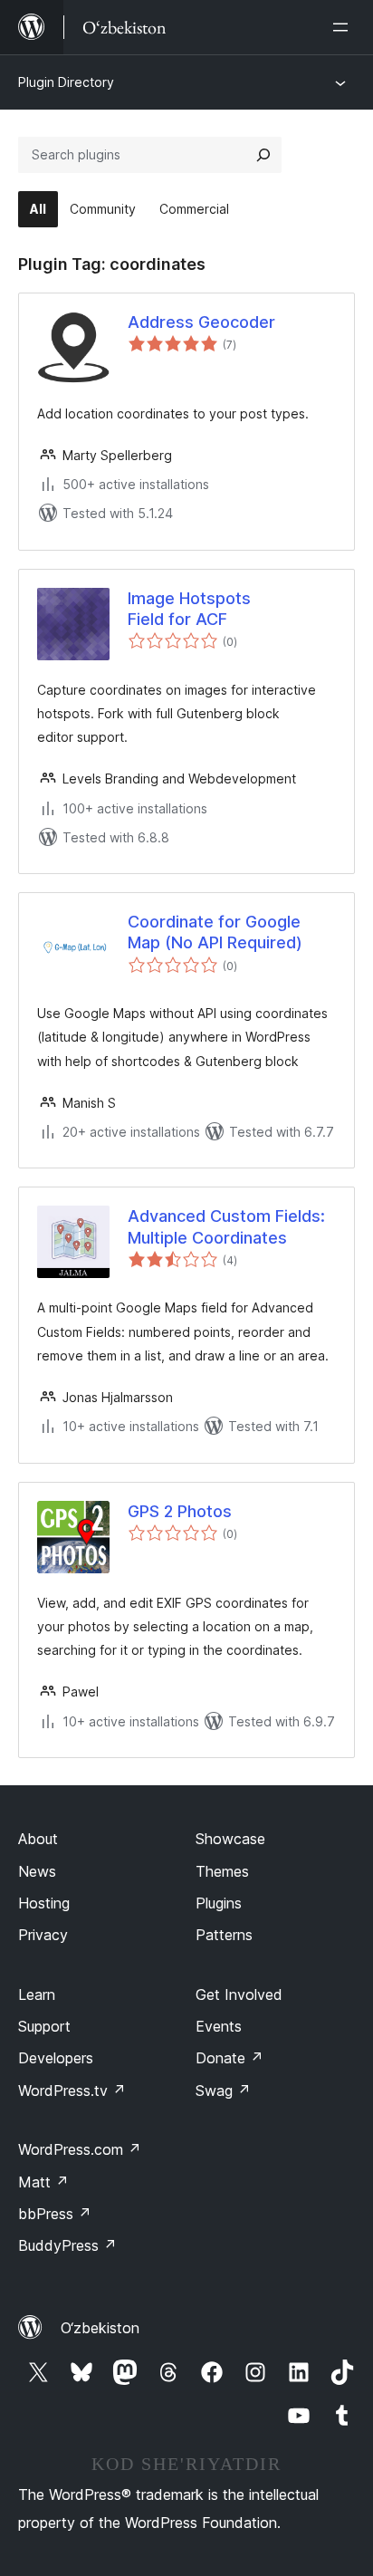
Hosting (44, 1903)
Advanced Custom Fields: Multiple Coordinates (226, 1226)
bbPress (55, 2214)
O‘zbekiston (100, 2328)
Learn (37, 1994)
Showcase (230, 1839)
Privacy (43, 1935)
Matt (43, 2182)
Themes (222, 1871)
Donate (230, 2058)
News (37, 1871)
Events (219, 2026)
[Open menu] (344, 27)
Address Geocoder (201, 322)
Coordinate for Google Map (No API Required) (215, 932)
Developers (56, 2058)
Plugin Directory (66, 82)
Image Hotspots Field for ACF (189, 609)
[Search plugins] (263, 155)
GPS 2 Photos (180, 1511)
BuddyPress (67, 2245)
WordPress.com (80, 2149)
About (38, 1839)
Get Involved (239, 1994)
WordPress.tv (72, 2091)
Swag (223, 2091)
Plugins (219, 1903)
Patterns (224, 1935)
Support (44, 2026)
